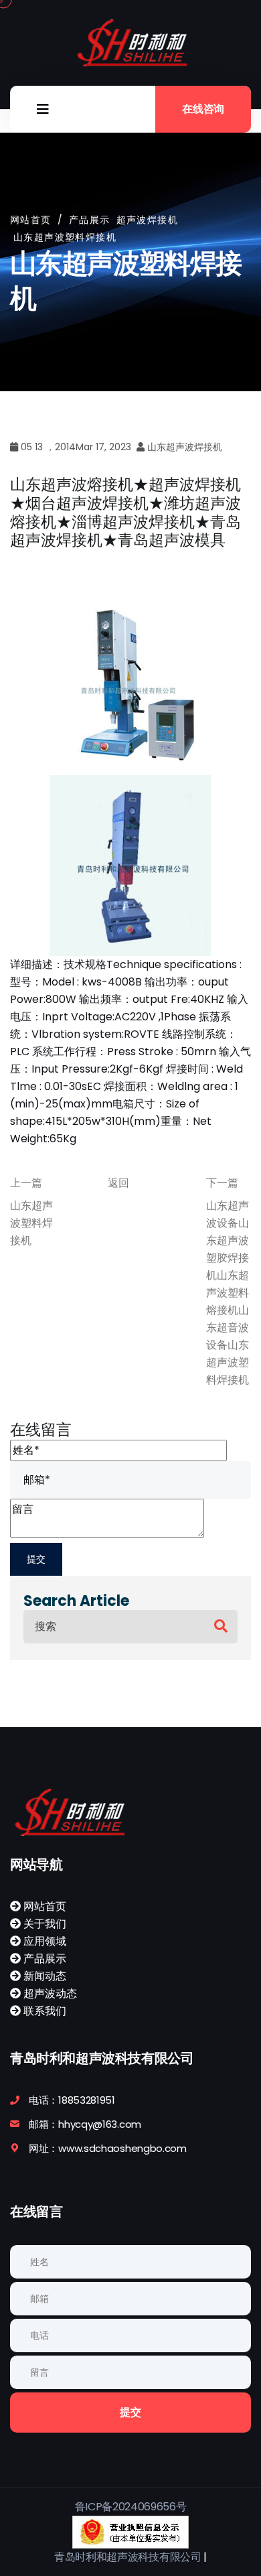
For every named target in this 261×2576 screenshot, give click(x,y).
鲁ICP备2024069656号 (131, 2507)
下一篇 (222, 1183)
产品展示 (43, 1959)
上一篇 (26, 1183)
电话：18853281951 (72, 2100)
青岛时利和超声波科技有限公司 (128, 2557)
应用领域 (43, 1941)
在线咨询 (203, 109)
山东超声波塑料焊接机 (31, 1223)
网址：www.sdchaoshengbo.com (108, 2148)
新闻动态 (43, 1976)
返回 (118, 1183)
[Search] (221, 1626)
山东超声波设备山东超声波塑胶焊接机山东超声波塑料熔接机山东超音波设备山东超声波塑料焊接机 (228, 1293)
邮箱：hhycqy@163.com (85, 2124)
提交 (130, 2412)
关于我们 (43, 1924)
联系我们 (43, 2011)
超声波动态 (49, 1993)
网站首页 (31, 220)
